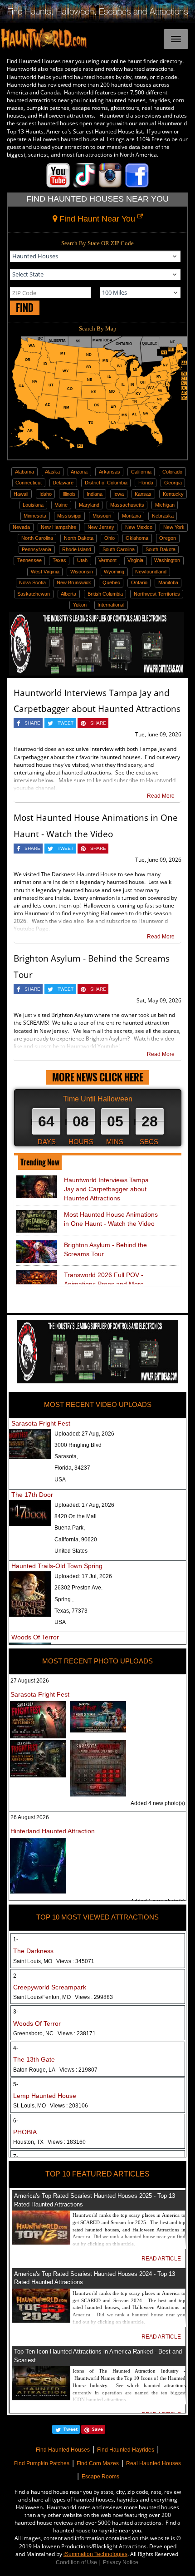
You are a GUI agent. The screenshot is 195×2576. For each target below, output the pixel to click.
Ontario (139, 582)
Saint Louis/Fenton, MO (63, 1997)
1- (16, 1939)
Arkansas (110, 472)
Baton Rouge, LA (55, 2070)
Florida (146, 483)
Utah (82, 560)
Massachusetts (127, 505)
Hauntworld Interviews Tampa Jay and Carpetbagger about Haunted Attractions (106, 1189)
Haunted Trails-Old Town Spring (57, 1566)
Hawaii (21, 494)
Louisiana (33, 505)
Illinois (69, 494)
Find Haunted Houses (63, 2450)
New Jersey (101, 527)
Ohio (110, 538)
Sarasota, (66, 1456)
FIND (25, 308)
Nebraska (163, 516)
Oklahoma (137, 538)
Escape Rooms (100, 2477)
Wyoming (114, 572)
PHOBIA (25, 2132)
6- (16, 2121)
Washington (167, 560)
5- (16, 2084)
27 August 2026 (30, 1681)
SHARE (32, 723)
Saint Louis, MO (54, 1961)
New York (174, 527)
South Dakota (161, 549)
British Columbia (105, 594)
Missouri (102, 516)
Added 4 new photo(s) (158, 1803)
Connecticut (29, 483)
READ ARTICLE (161, 2259)
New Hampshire (58, 527)
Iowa (119, 494)
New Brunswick (74, 582)
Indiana (95, 494)
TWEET (66, 723)
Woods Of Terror (35, 1637)
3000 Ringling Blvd (78, 1445)
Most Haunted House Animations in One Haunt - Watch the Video (111, 1219)
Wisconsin (82, 572)
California (141, 472)
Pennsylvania (37, 549)
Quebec (111, 582)
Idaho (46, 494)
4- (16, 2048)
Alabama (24, 472)
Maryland (89, 505)
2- (16, 1976)
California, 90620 (76, 1540)
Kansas (143, 494)
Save (97, 2429)
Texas (59, 560)
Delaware (63, 483)
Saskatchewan (34, 594)
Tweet (71, 2429)
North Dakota (79, 538)
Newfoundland (151, 572)
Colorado (172, 472)
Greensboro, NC (54, 2033)
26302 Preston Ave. (78, 1588)
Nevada (21, 527)
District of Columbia (106, 483)
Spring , (64, 1599)
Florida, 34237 (72, 1468)
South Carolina (119, 549)
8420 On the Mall (76, 1516)
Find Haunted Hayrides (126, 2450)
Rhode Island (77, 549)
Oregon (168, 538)
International (111, 605)
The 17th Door (32, 1495)
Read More (161, 796)
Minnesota (35, 516)
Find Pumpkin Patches (42, 2463)
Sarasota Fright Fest (41, 1423)
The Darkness (33, 1951)
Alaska (52, 472)
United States (71, 1551)
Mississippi (69, 516)
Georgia (173, 483)
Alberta (68, 594)
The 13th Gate (34, 2059)
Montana (132, 516)
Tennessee (29, 560)
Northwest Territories (157, 594)
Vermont (107, 560)
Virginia (135, 560)
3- (16, 2012)
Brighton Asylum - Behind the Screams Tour (105, 1249)
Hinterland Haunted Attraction (53, 1831)
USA (60, 1480)
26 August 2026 (30, 1817)
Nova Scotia (32, 582)
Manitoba (168, 582)
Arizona (79, 472)
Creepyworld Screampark (50, 1987)
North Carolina (37, 538)
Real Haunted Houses (154, 2463)
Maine (61, 505)
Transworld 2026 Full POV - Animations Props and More (104, 1279)
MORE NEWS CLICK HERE (98, 1077)
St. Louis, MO (51, 2106)
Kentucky (173, 494)
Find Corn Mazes (98, 2463)
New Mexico (139, 527)
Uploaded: (84, 1434)
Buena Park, (70, 1528)
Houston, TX (49, 2142)
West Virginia (45, 572)
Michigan (165, 505)
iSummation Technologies (95, 2554)
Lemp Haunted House (45, 2096)
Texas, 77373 (71, 1611)
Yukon (80, 605)
